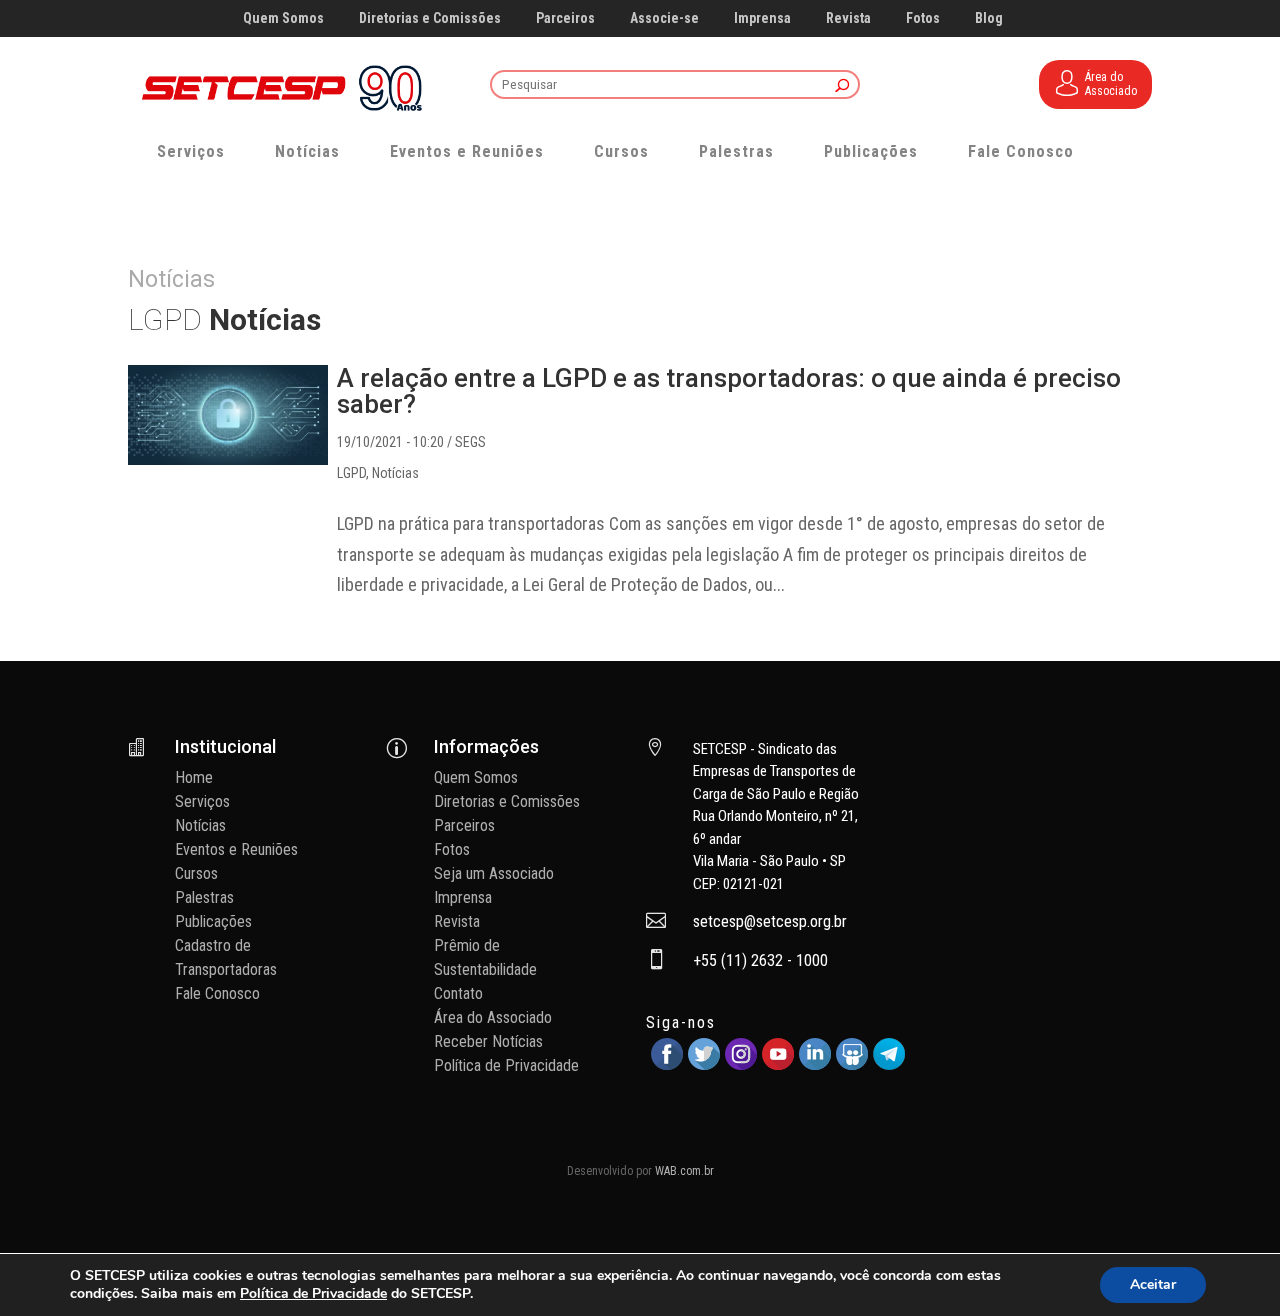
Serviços (191, 151)
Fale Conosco (1021, 151)
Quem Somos (283, 18)
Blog (989, 18)
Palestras (736, 151)
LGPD (351, 473)
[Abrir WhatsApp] (1230, 1265)
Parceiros (565, 18)
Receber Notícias (488, 1041)
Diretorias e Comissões (430, 18)
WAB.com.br (684, 1171)
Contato (458, 993)
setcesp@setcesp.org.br (770, 921)
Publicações (871, 151)
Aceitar (1153, 1284)
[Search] (842, 86)
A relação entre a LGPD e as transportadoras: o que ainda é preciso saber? (729, 391)
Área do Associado (493, 1017)
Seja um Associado (494, 873)
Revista (848, 18)
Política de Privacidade (506, 1065)
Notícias (307, 151)
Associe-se (664, 18)
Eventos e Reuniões (467, 151)
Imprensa (762, 18)
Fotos (923, 18)
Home (194, 777)
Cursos (621, 151)
